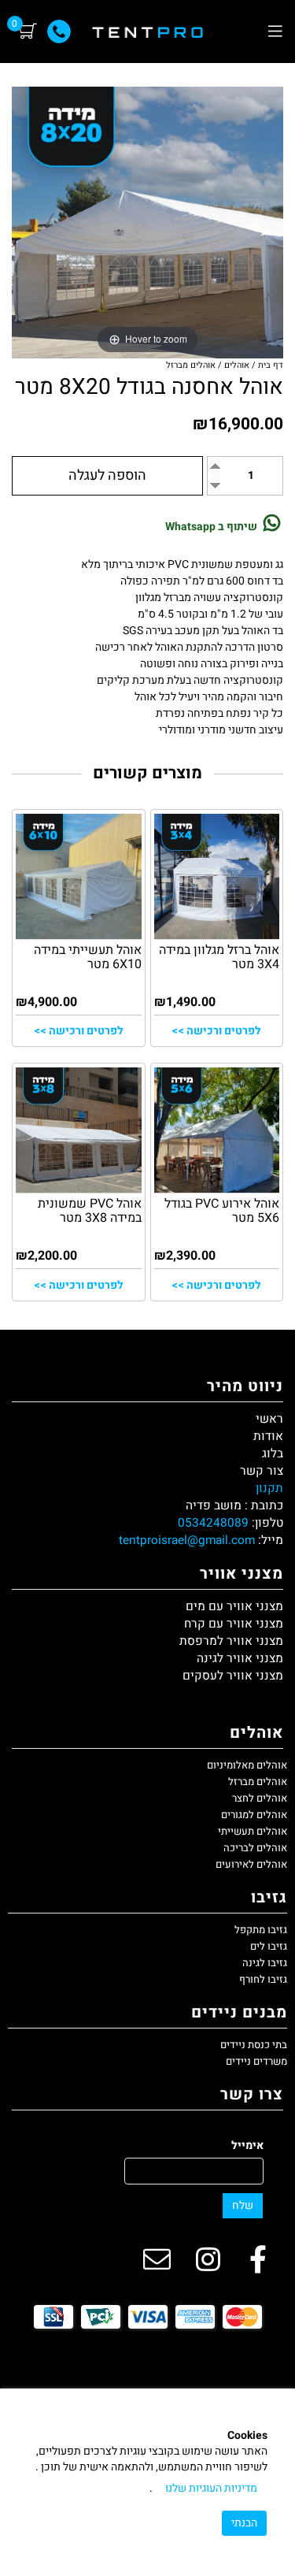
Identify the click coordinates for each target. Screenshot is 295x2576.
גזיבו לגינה (265, 1963)
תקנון (269, 1488)
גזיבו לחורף (263, 1979)
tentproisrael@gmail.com (187, 1540)
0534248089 (213, 1523)
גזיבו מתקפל (261, 1930)
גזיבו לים (269, 1946)
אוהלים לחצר (260, 1798)
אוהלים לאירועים (251, 1864)
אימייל (247, 2146)
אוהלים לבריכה (255, 1848)
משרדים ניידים (256, 2061)
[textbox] (147, 1479)
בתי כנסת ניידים (254, 2045)
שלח (243, 2205)
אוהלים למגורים (254, 1815)
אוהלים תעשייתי (253, 1831)
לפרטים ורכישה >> (216, 1031)
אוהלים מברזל (258, 1782)
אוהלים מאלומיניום (247, 1765)
